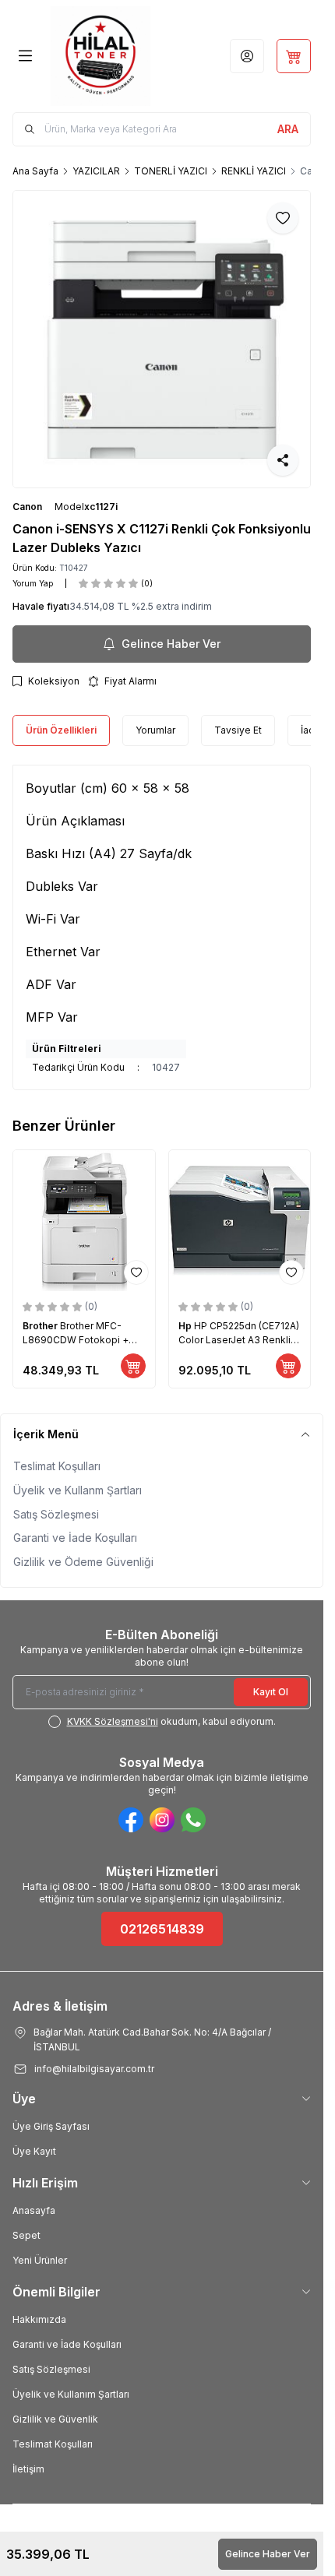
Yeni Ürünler (40, 2260)
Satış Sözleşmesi (56, 1514)
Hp (186, 1326)
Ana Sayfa (35, 171)
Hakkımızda (39, 2319)
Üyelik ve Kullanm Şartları (78, 1490)
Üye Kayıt (34, 2151)
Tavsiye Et (238, 730)
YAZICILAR (96, 171)
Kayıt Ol (271, 1692)
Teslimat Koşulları (57, 1466)
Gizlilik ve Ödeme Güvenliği (83, 1562)
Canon (27, 507)
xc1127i (101, 507)
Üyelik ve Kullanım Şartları (71, 2394)
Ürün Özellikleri (61, 730)
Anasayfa (34, 2210)
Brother (41, 1326)
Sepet (26, 2235)
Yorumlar (155, 730)
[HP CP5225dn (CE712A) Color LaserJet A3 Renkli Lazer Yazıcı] (240, 1221)
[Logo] (100, 56)
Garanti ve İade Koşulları (75, 1538)
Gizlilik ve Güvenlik (55, 2419)
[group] (162, 339)
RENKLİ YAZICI (254, 171)
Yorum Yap (33, 583)
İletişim (28, 2469)
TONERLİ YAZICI (171, 171)
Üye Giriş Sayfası (51, 2126)
